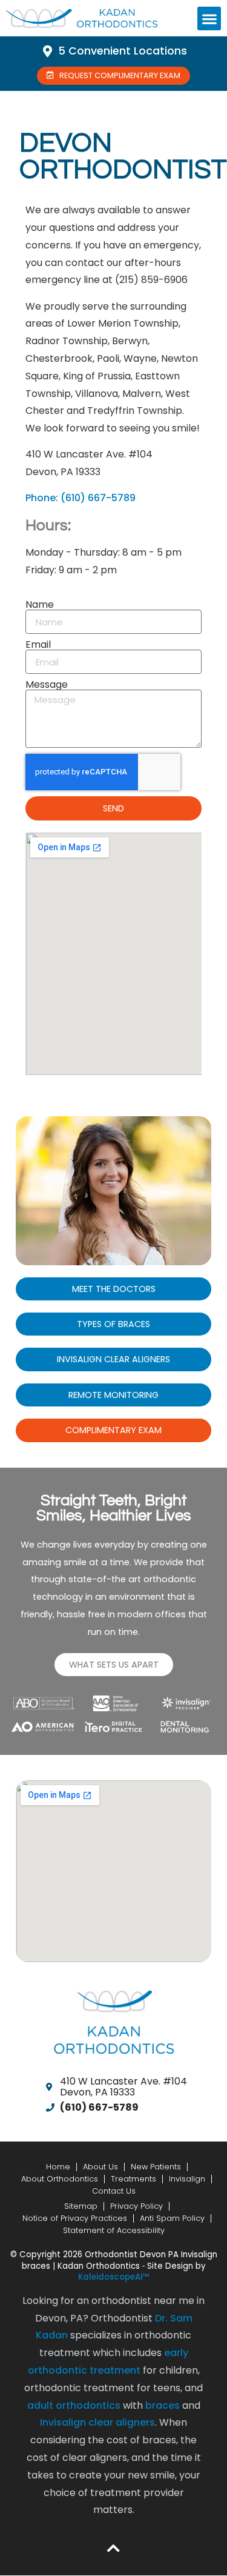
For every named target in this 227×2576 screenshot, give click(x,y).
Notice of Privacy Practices (75, 2218)
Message (47, 685)
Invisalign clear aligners (97, 2422)
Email (38, 645)
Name (40, 605)
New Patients (156, 2167)
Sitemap (81, 2206)
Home (58, 2167)
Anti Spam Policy (172, 2218)
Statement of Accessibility (114, 2230)
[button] (209, 18)
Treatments (133, 2179)
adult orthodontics (74, 2405)
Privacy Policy (137, 2206)
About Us (100, 2167)
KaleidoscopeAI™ (114, 2277)
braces (163, 2405)
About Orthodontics (60, 2179)
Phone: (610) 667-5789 (81, 498)
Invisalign (187, 2179)
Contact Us (114, 2191)
